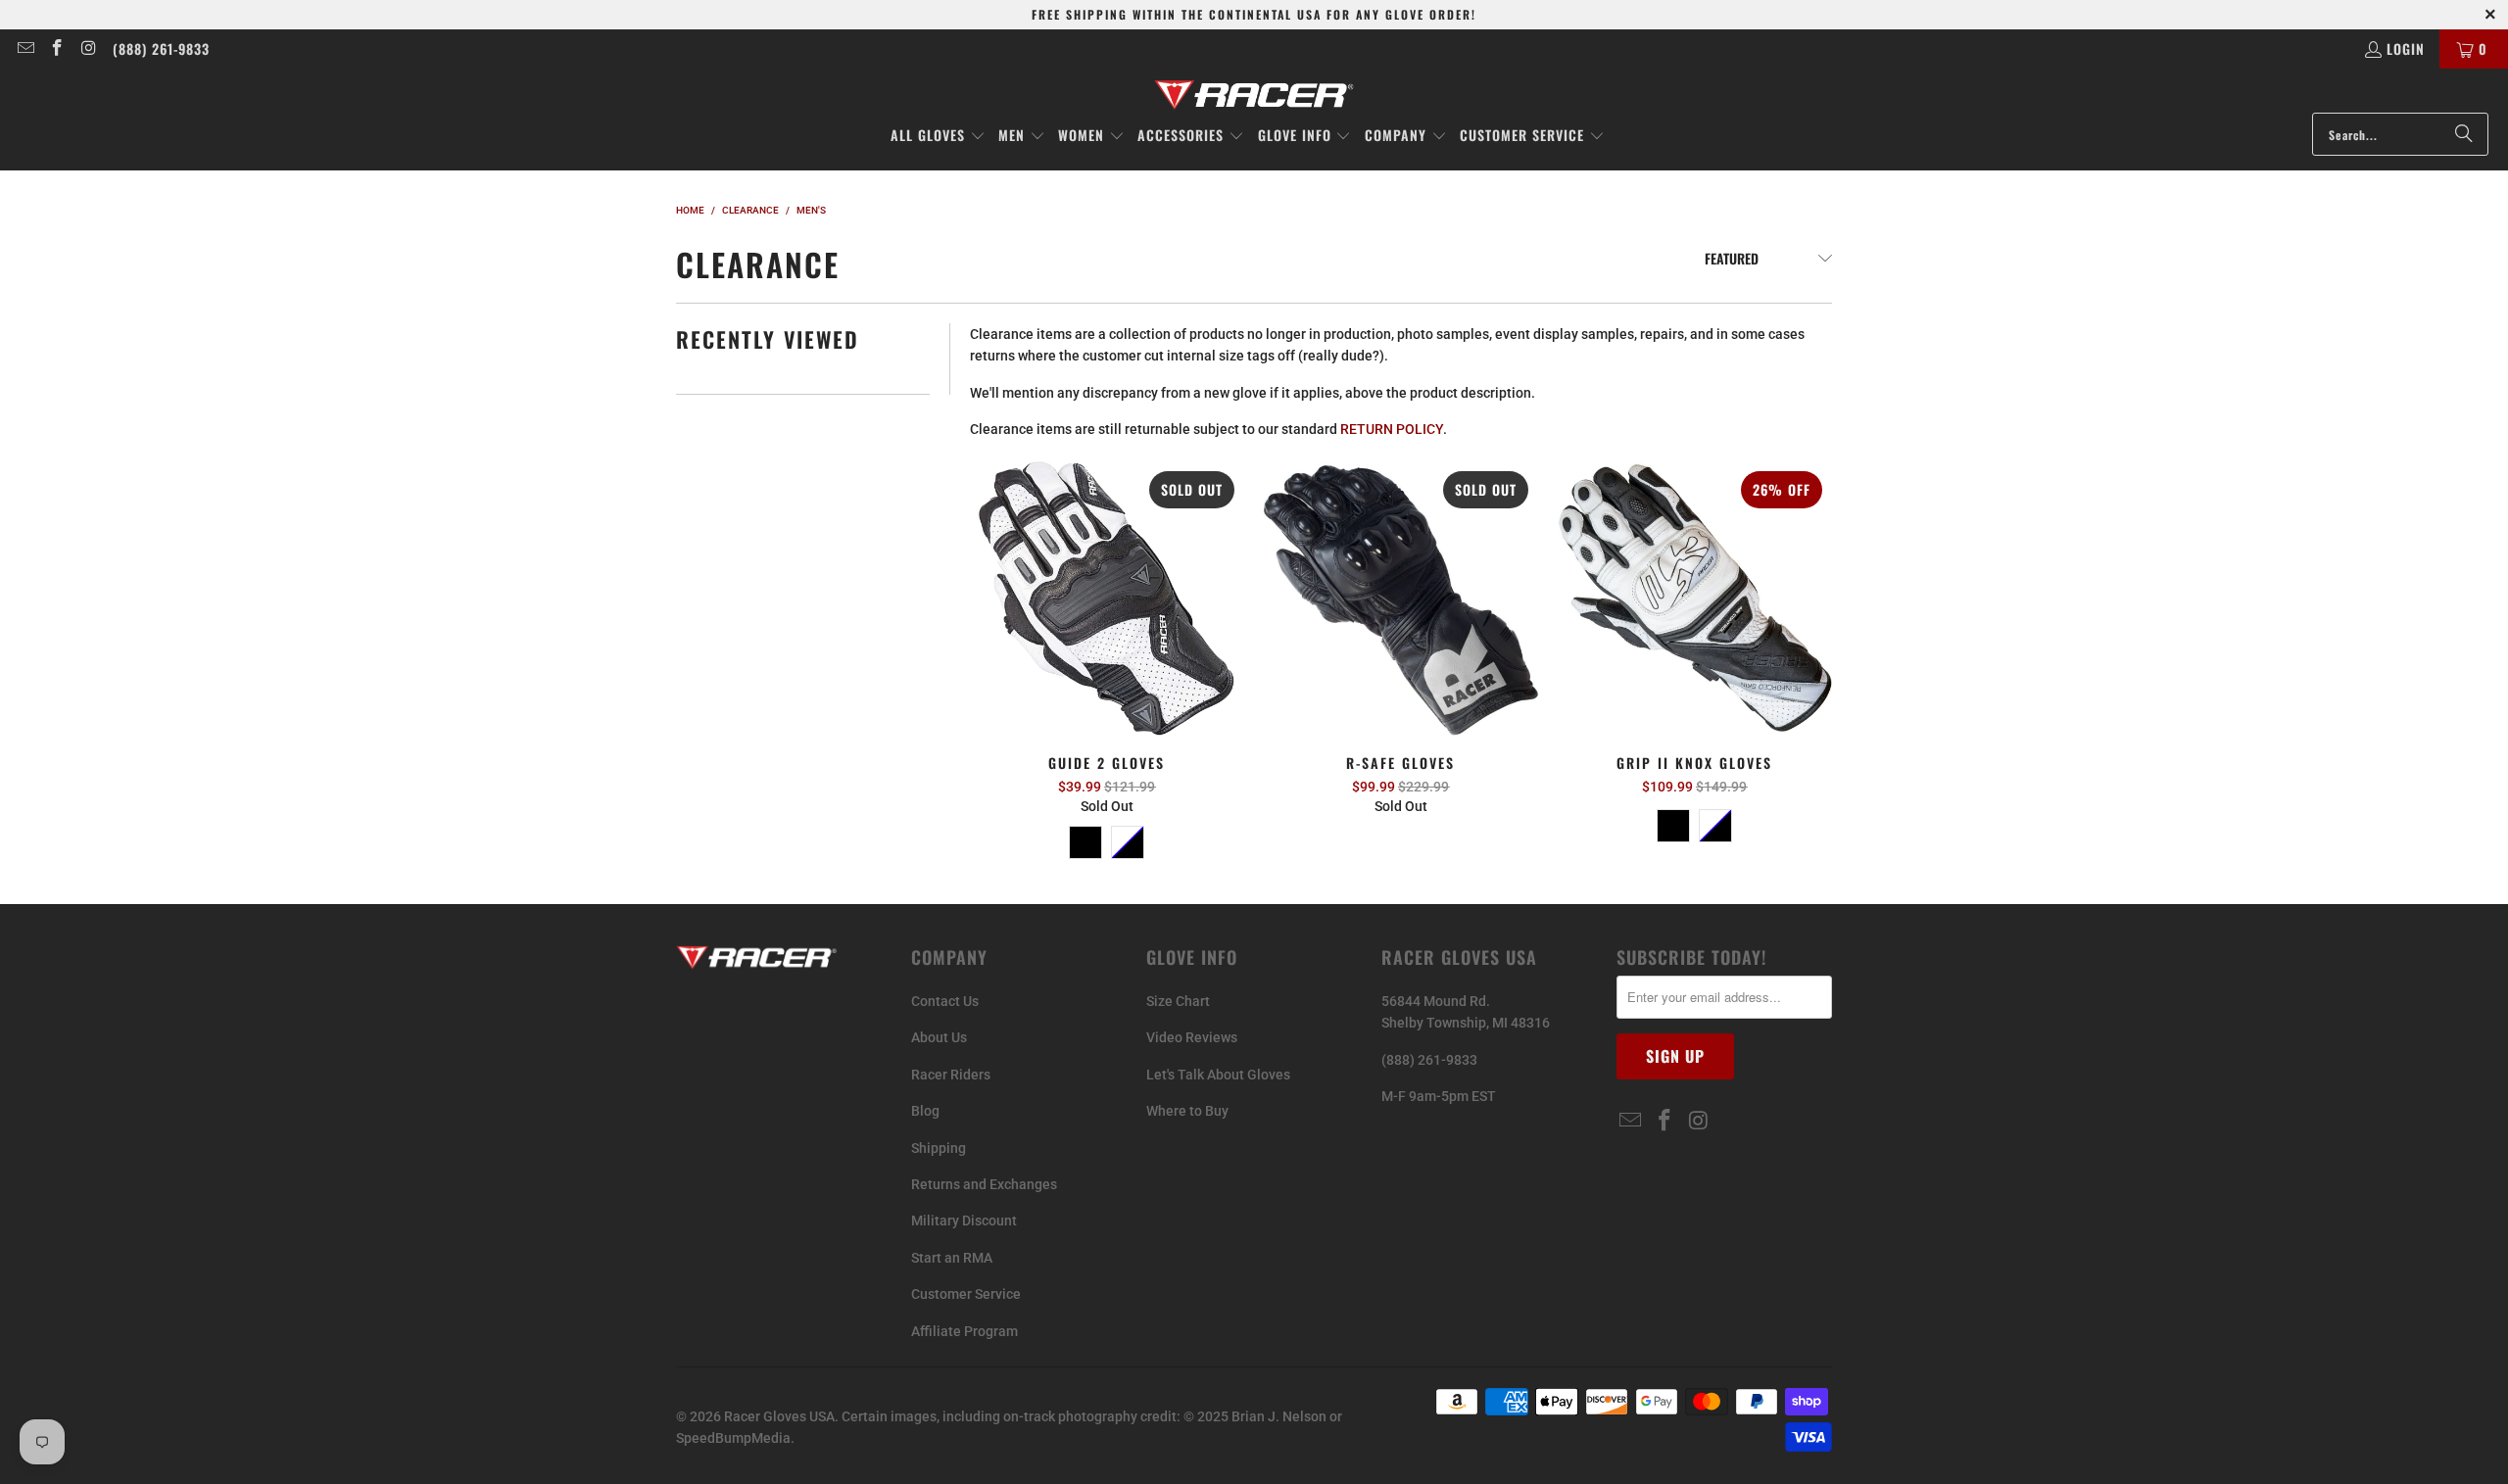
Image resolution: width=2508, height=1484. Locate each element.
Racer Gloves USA (779, 1416)
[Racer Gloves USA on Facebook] (57, 48)
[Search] (2464, 134)
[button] (938, 136)
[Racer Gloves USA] (1254, 96)
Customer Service (966, 1294)
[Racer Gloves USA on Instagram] (88, 48)
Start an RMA (952, 1258)
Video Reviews (1192, 1037)
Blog (925, 1111)
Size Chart (1178, 1001)
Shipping (939, 1148)
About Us (939, 1037)
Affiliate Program (965, 1331)
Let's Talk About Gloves (1218, 1075)
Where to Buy (1187, 1111)
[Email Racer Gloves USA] (24, 48)
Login (2406, 48)
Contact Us (945, 1001)
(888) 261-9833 (161, 48)
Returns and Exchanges (984, 1184)
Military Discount (964, 1221)
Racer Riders (951, 1075)
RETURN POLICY (1392, 429)
